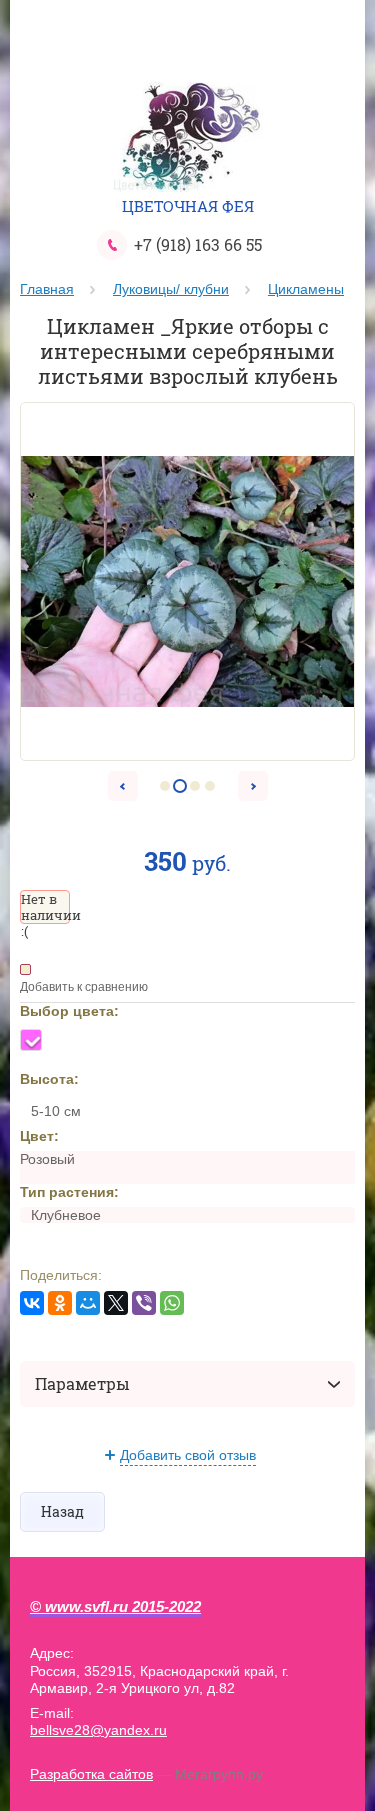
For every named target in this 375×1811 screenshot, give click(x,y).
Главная (47, 289)
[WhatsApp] (172, 1303)
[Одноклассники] (60, 1303)
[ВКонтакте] (32, 1303)
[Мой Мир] (88, 1303)
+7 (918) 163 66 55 (198, 244)
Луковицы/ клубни (171, 289)
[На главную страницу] (188, 139)
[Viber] (144, 1303)
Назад (62, 1511)
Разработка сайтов (91, 1774)
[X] (116, 1303)
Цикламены (306, 289)
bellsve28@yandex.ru (98, 1730)
